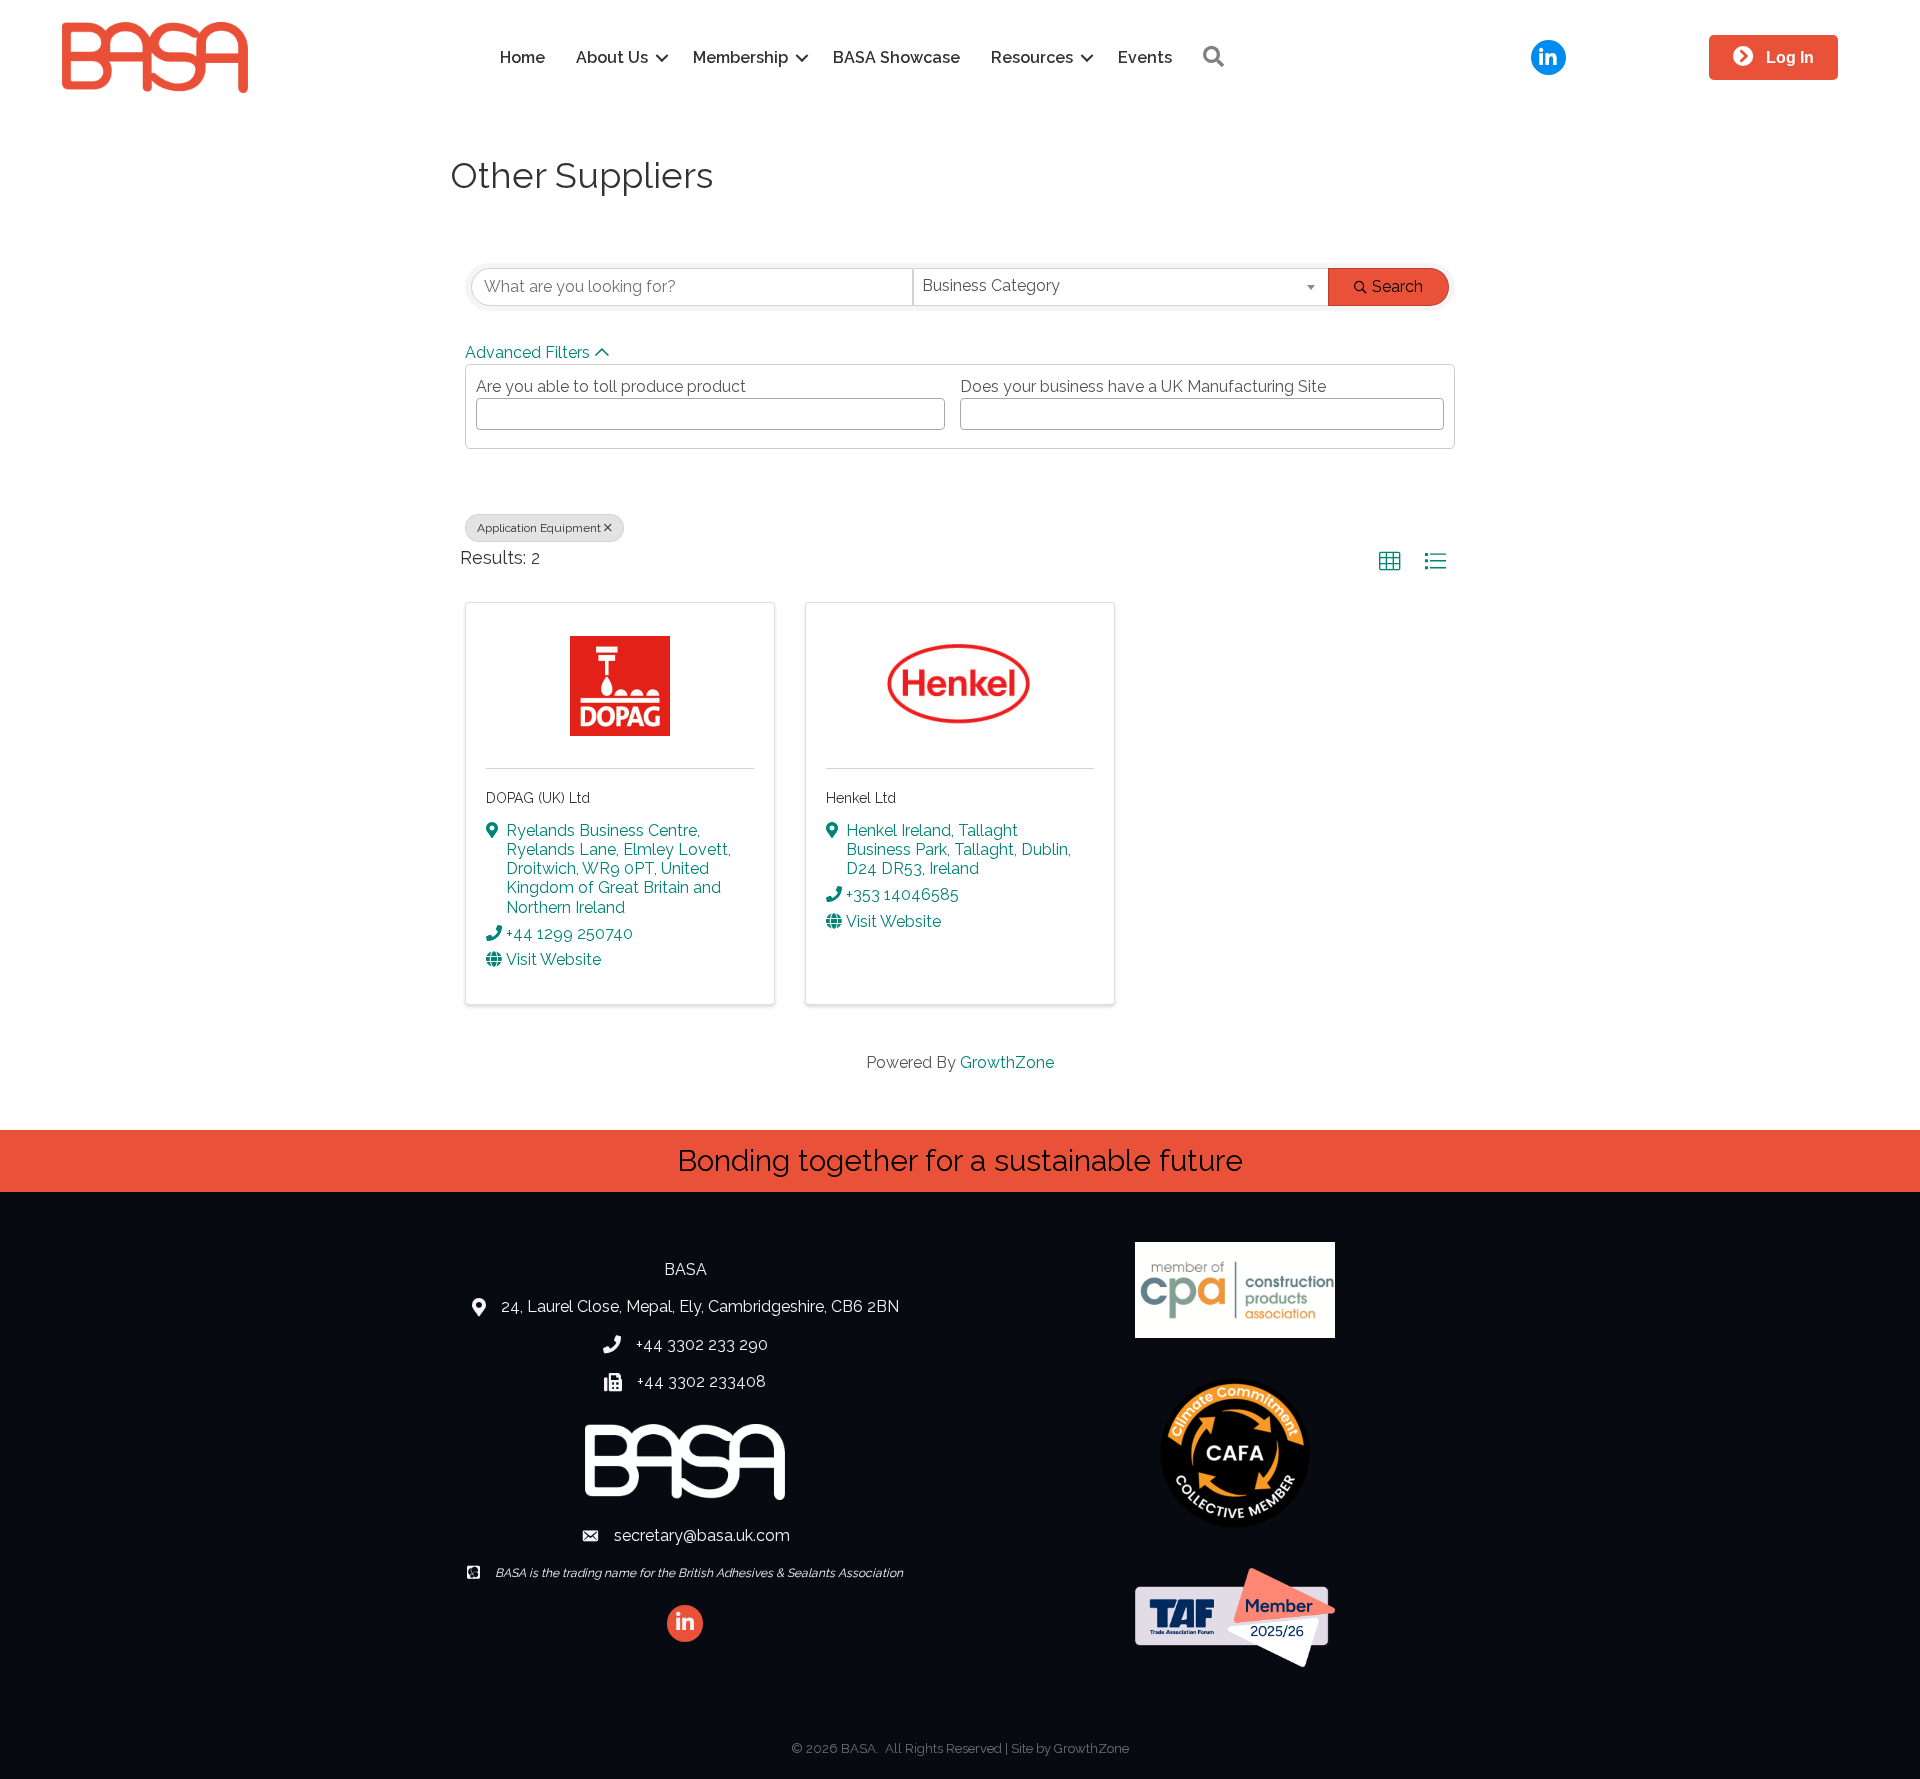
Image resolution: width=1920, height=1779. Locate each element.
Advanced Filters (527, 352)
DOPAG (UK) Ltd (538, 798)
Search (1397, 286)
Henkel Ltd (861, 798)
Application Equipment (539, 528)
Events (1145, 57)
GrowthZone (1007, 1062)
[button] (1390, 562)
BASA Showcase (896, 57)
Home (522, 57)
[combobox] (1121, 287)
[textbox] (488, 408)
